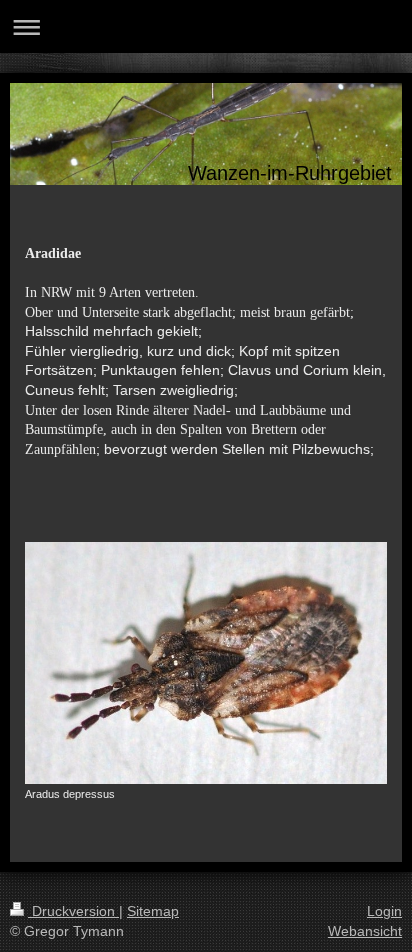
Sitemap (153, 911)
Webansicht (365, 931)
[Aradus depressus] (206, 663)
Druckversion (73, 911)
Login (384, 911)
